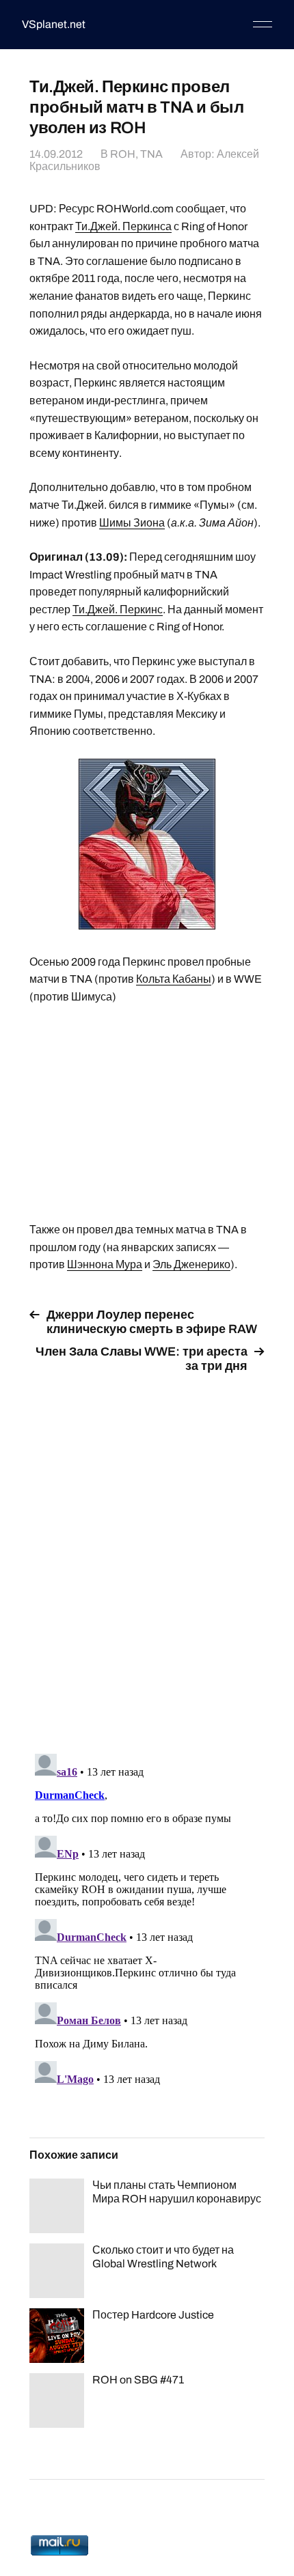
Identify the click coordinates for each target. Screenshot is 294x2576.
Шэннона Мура (105, 1264)
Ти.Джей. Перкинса (123, 226)
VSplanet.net (54, 24)
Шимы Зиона (132, 523)
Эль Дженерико (191, 1264)
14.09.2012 (56, 154)
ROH (123, 154)
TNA (151, 154)
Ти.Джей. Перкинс (118, 610)
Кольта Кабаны (174, 979)
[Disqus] (147, 1556)
